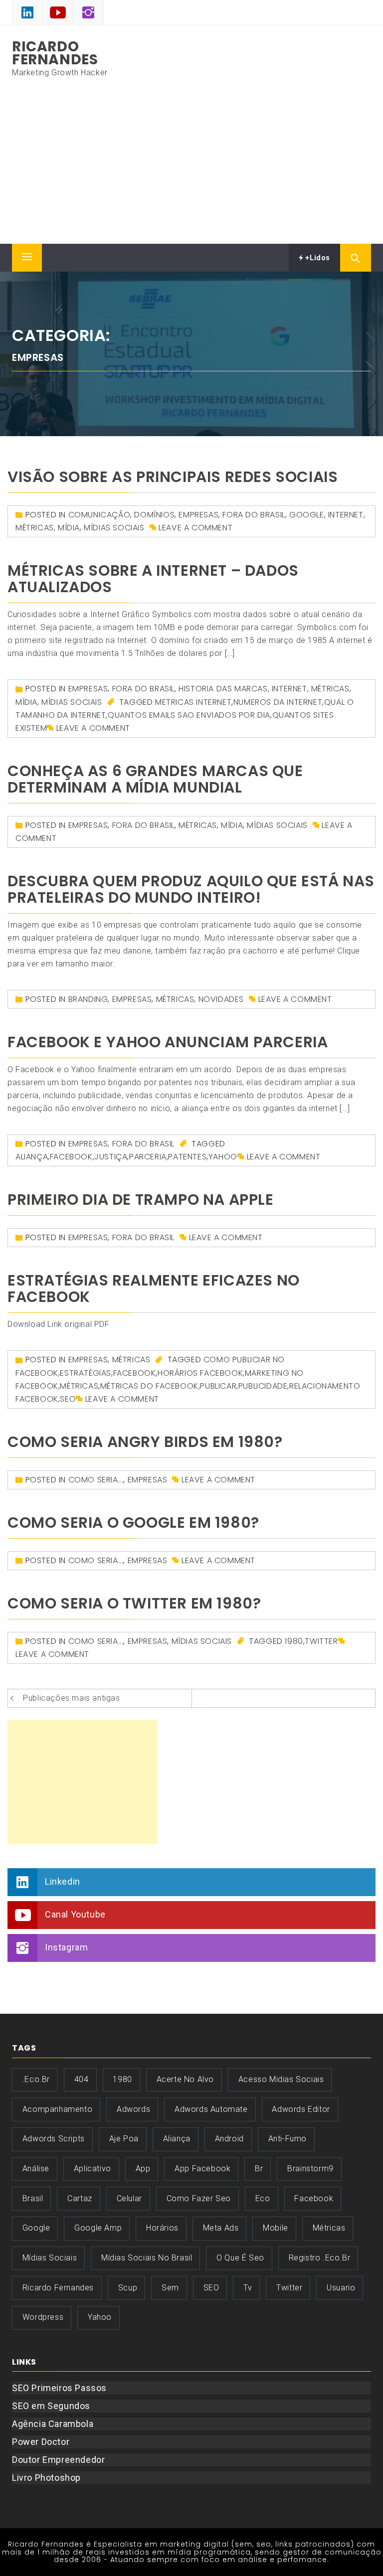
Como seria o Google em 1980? (133, 1523)
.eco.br (36, 2079)
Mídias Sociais (114, 528)
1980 (294, 1641)
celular (129, 2198)
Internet (346, 515)
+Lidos (317, 258)
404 (82, 2079)
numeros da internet (278, 702)
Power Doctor (41, 2442)
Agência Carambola (53, 2424)
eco (263, 2198)
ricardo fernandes (58, 2288)
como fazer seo (199, 2198)
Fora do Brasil (254, 515)
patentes (187, 1157)
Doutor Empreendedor (58, 2460)
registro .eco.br (320, 2258)
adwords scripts (54, 2139)
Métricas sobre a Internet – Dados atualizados (153, 579)
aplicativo (93, 2169)
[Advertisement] (191, 169)
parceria (148, 1157)
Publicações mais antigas (71, 1698)
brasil (33, 2198)
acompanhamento (57, 2109)
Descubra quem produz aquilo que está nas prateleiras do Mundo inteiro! (191, 889)
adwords (133, 2109)
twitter (321, 1641)
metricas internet (193, 702)
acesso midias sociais (281, 2079)
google (307, 515)
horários (162, 2228)
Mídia (69, 528)
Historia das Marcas (223, 689)
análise (36, 2169)
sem (170, 2288)
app (143, 2169)
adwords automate (211, 2109)
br (259, 2169)
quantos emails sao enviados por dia (189, 715)
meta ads (221, 2228)
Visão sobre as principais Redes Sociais (173, 477)
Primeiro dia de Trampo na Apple (141, 1200)
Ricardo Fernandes (55, 53)
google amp (98, 2228)
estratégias (86, 1373)
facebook (71, 1157)
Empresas (198, 515)
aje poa (124, 2139)
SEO (68, 1399)
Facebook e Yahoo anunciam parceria (168, 1042)
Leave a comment (195, 528)
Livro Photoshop (46, 2478)
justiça (111, 1157)
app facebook (202, 2169)
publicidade (263, 1386)
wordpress (43, 2317)
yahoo (223, 1157)
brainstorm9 (310, 2169)
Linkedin (63, 1881)
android (229, 2139)
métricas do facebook (149, 1386)
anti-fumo (287, 2139)
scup (128, 2288)
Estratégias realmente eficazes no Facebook (154, 1288)
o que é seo (240, 2258)
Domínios (154, 515)
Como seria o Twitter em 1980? (134, 1603)
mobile (276, 2228)
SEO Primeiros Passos (59, 2388)
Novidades (221, 999)
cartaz (80, 2198)
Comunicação (99, 515)
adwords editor (301, 2109)
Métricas (35, 528)
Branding (88, 999)
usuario (341, 2288)
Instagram (66, 1947)
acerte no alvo (185, 2079)
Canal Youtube (75, 1914)
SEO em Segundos (51, 2406)
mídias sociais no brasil (147, 2258)
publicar (218, 1386)
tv (248, 2288)
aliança (32, 1157)
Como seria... (96, 1480)
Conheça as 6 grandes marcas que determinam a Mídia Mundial (155, 779)
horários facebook (200, 1373)
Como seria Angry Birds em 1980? (145, 1442)
